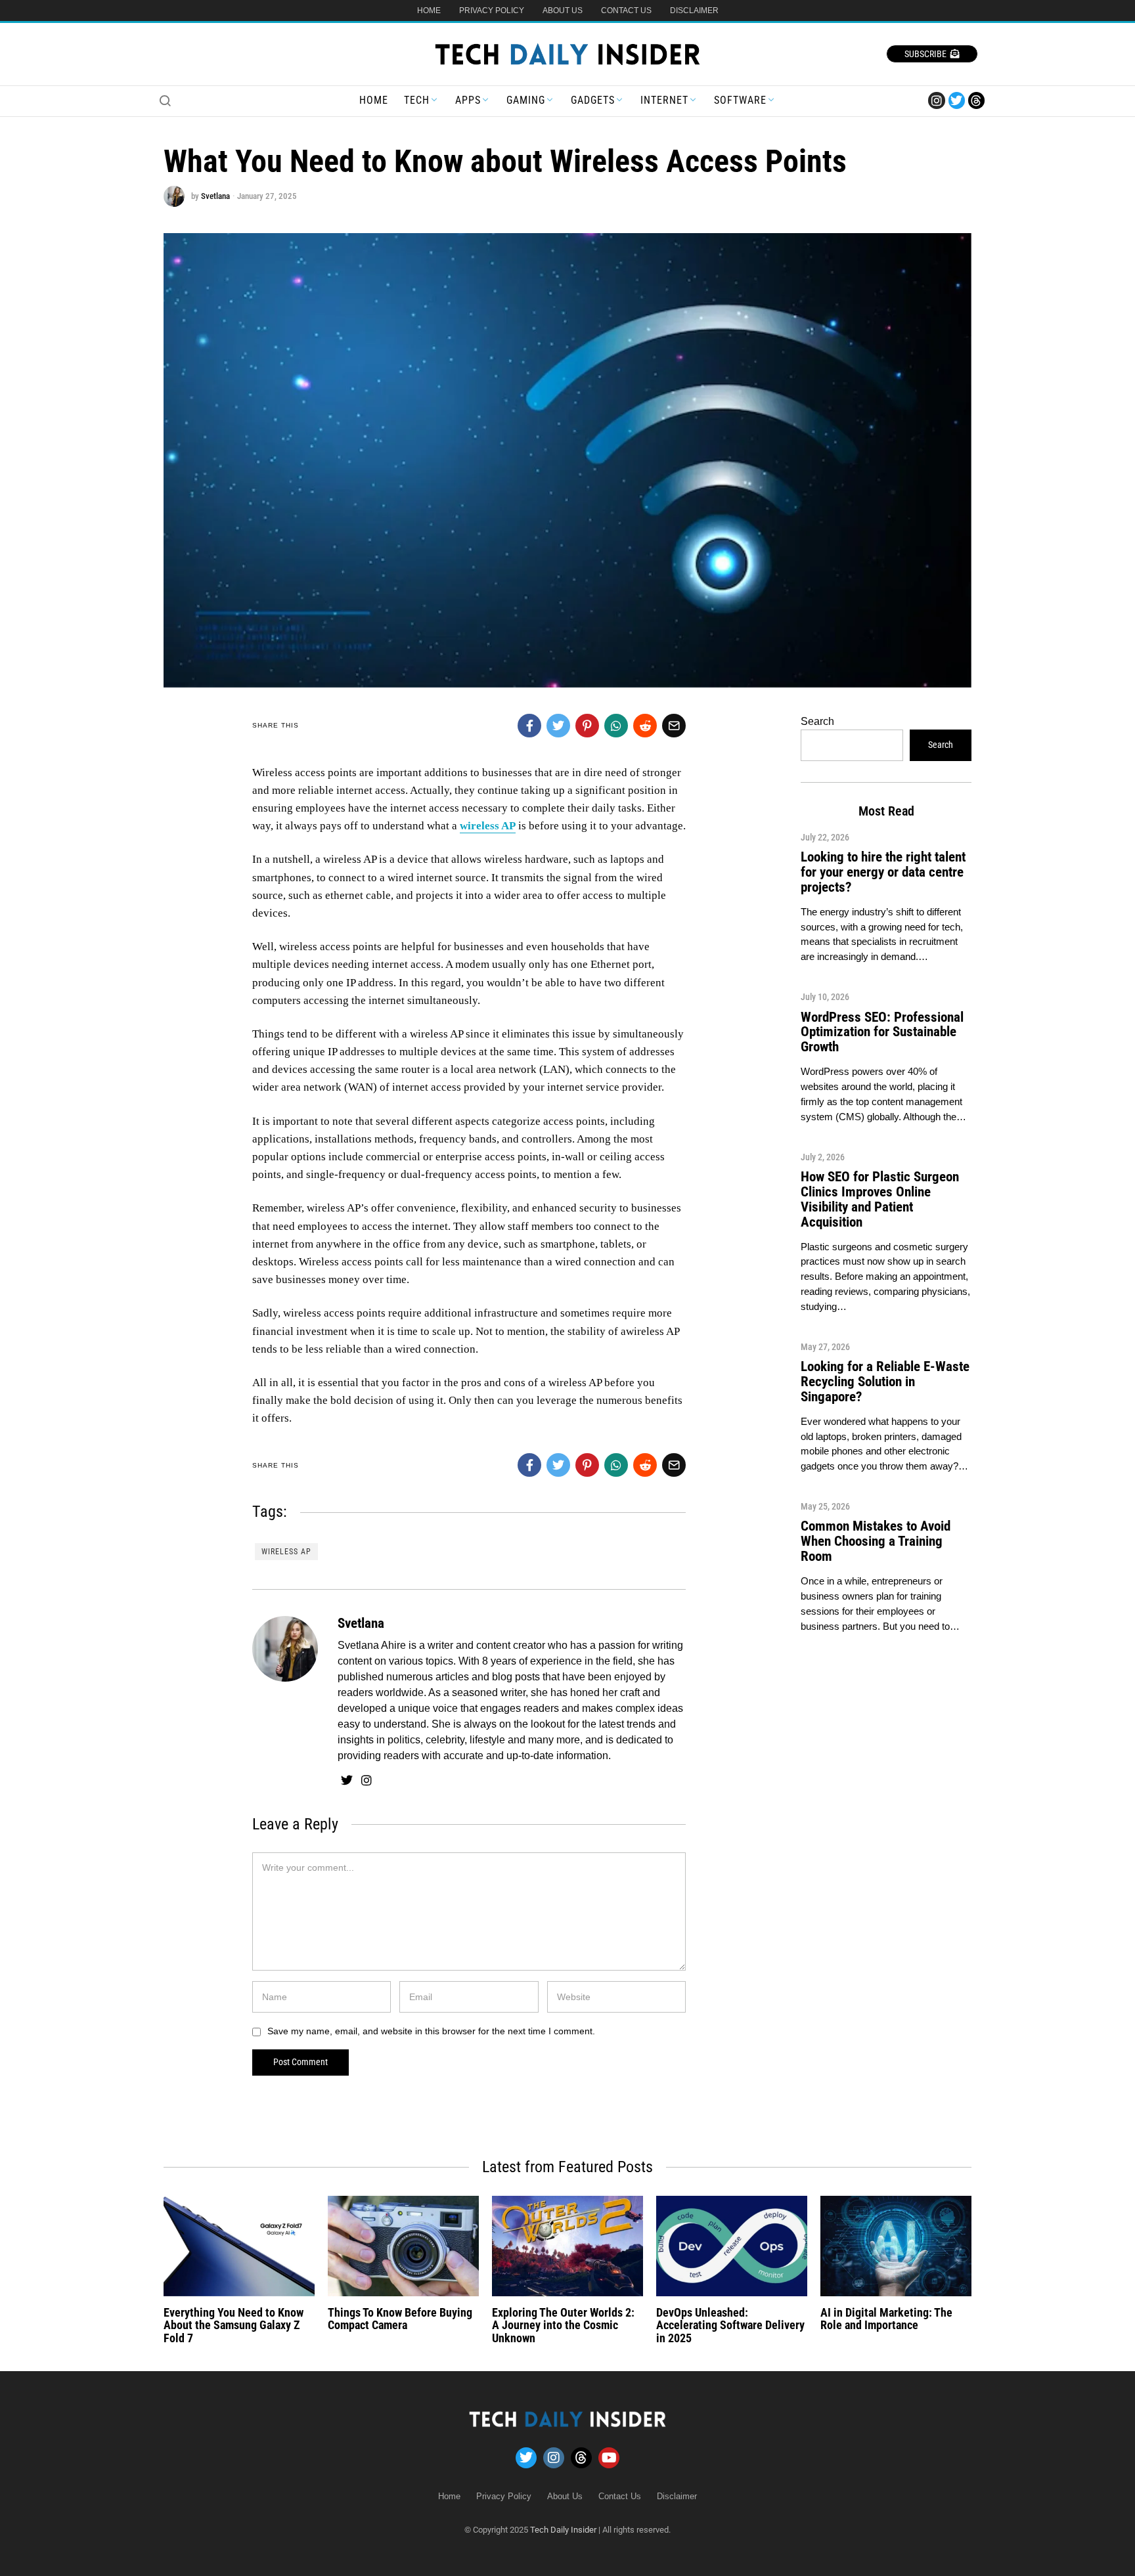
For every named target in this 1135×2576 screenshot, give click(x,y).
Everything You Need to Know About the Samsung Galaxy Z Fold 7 (234, 2325)
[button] (165, 100)
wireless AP (286, 1552)
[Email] (674, 726)
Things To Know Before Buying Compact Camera (400, 2319)
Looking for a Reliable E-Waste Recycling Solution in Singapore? (885, 1382)
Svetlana (215, 196)
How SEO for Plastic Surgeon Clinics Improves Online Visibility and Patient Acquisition (880, 1199)
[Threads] (976, 100)
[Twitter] (957, 100)
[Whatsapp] (616, 726)
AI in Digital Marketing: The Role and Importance (886, 2319)
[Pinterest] (587, 726)
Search (817, 721)
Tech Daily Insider (563, 2530)
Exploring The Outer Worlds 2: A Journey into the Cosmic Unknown (563, 2325)
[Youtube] (609, 2458)
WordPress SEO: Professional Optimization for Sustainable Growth (882, 1032)
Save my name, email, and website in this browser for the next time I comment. (431, 2031)
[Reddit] (645, 726)
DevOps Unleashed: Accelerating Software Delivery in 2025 (730, 2325)
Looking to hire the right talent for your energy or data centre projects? (883, 872)
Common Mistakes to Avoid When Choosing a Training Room (876, 1541)
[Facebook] (529, 726)
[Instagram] (936, 100)
